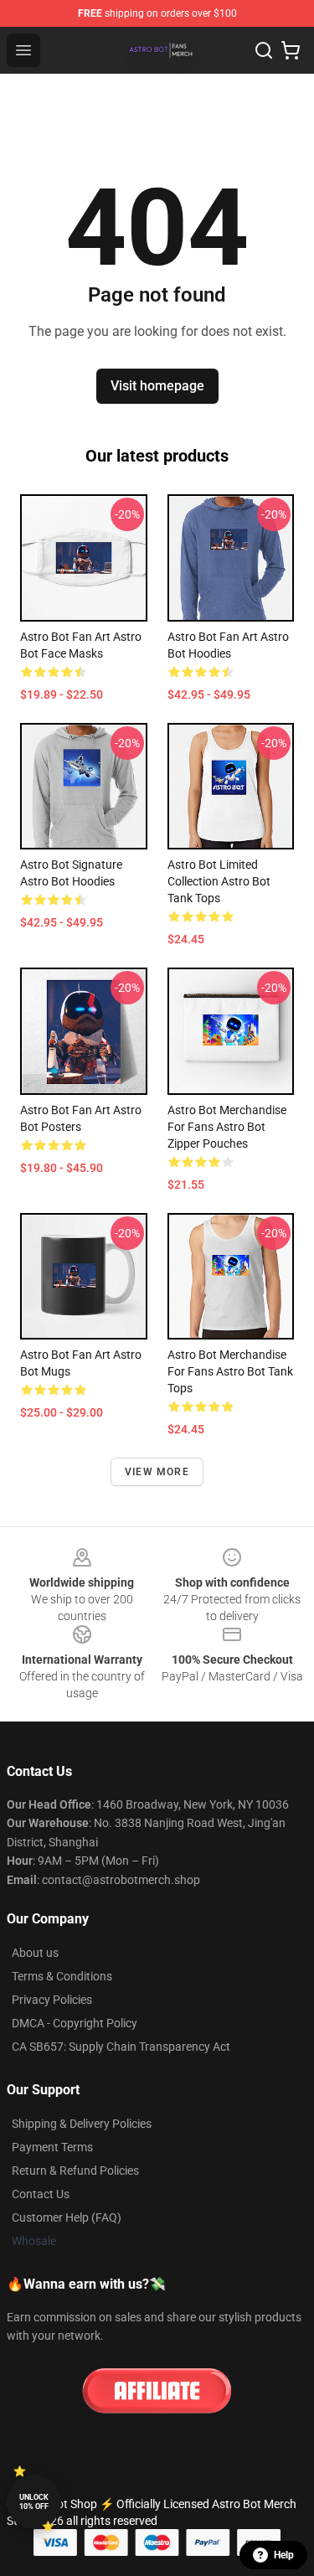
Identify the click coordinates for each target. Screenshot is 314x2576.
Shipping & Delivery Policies (82, 2124)
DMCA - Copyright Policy (75, 2023)
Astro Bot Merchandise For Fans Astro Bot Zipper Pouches (227, 1127)
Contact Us (41, 2194)
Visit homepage (157, 386)
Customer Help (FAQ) (67, 2217)
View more (157, 1472)
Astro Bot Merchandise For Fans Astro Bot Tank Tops (230, 1371)
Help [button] (284, 2555)
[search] (264, 50)
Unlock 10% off (34, 2502)
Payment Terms (52, 2147)
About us (35, 1953)
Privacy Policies (52, 2000)
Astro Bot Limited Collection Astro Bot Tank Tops (219, 881)
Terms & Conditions (62, 1976)
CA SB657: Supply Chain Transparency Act (121, 2047)
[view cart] (291, 50)
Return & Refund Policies (75, 2171)
